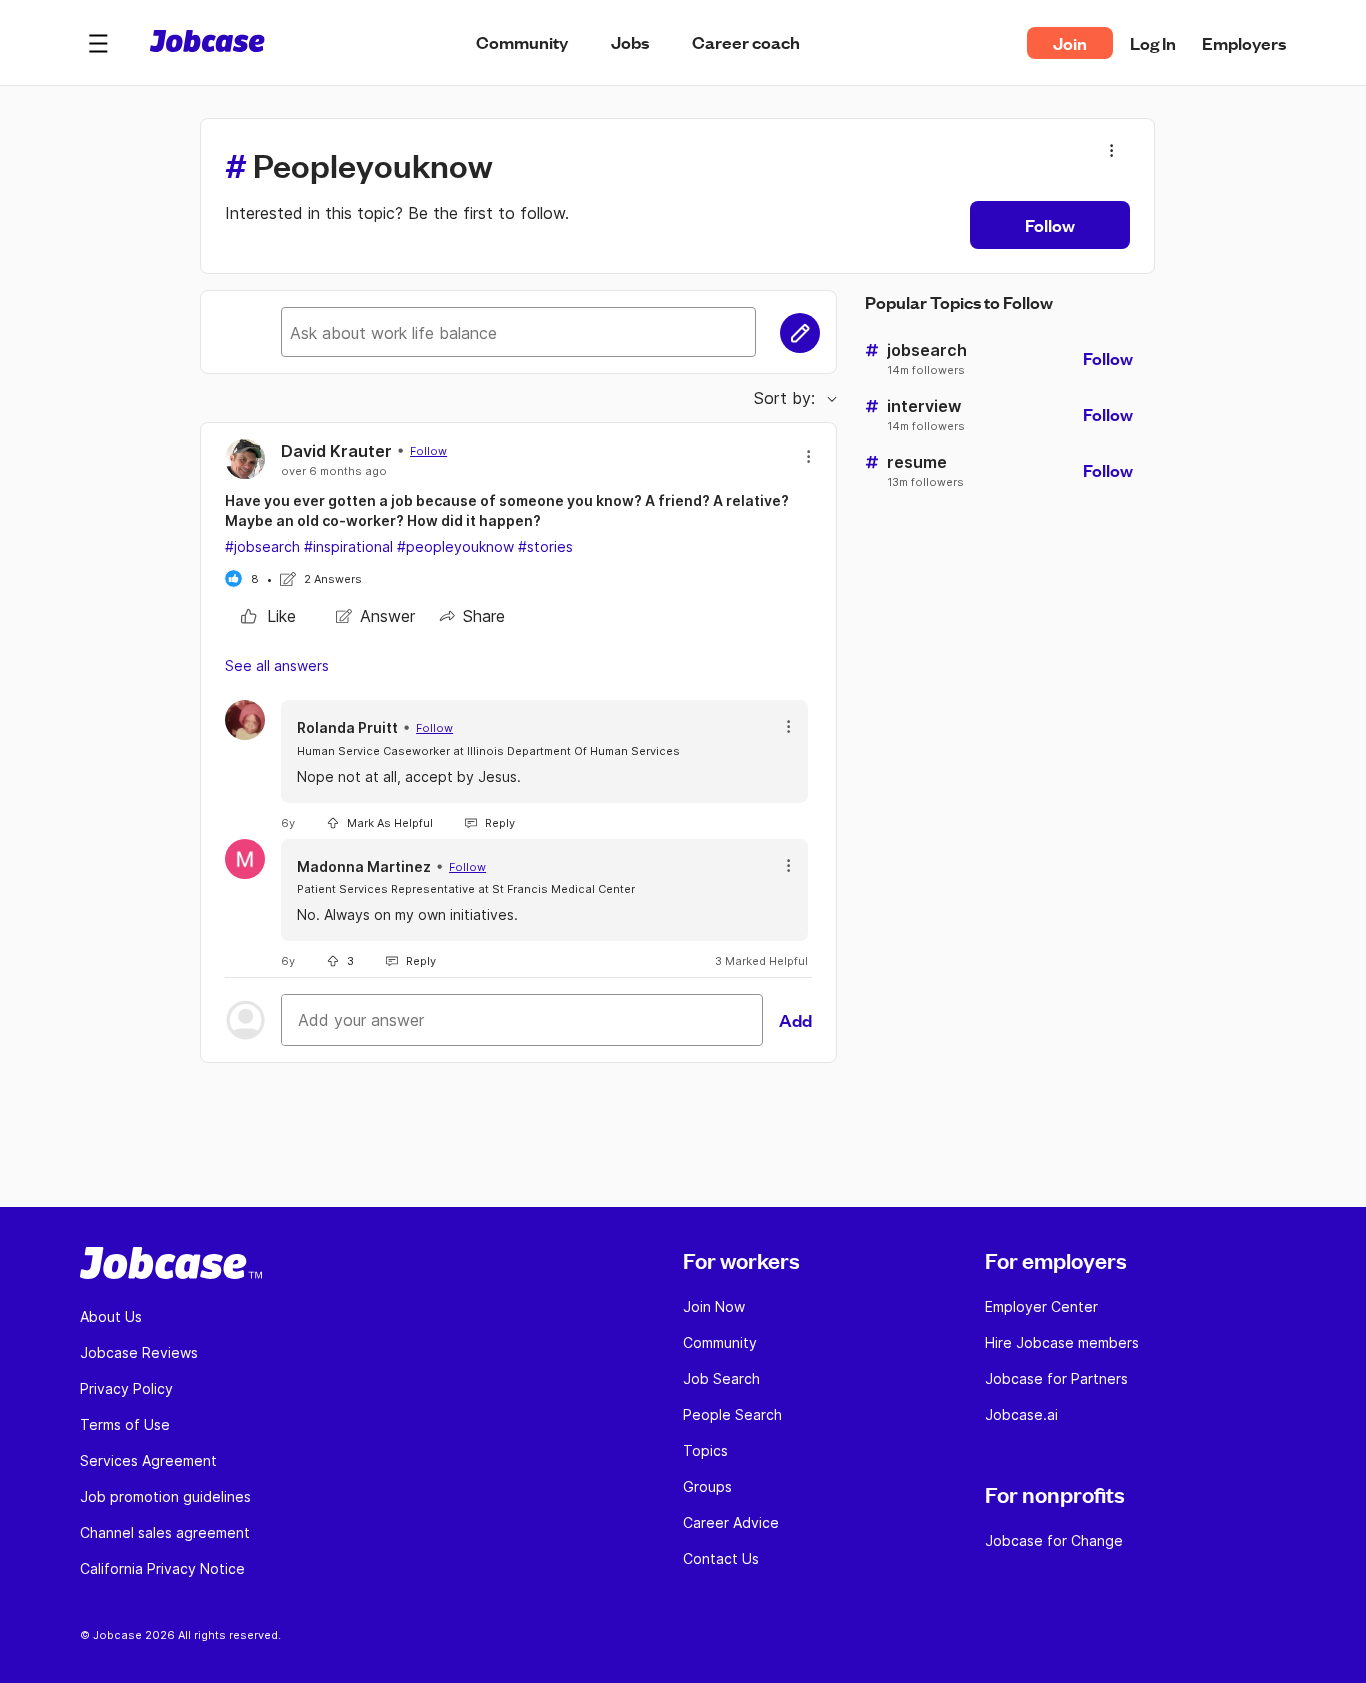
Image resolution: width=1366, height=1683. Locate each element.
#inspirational (348, 546)
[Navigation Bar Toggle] (98, 43)
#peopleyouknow (455, 546)
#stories (545, 546)
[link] (268, 616)
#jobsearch (262, 546)
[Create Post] (800, 333)
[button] (98, 43)
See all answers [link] (277, 665)
